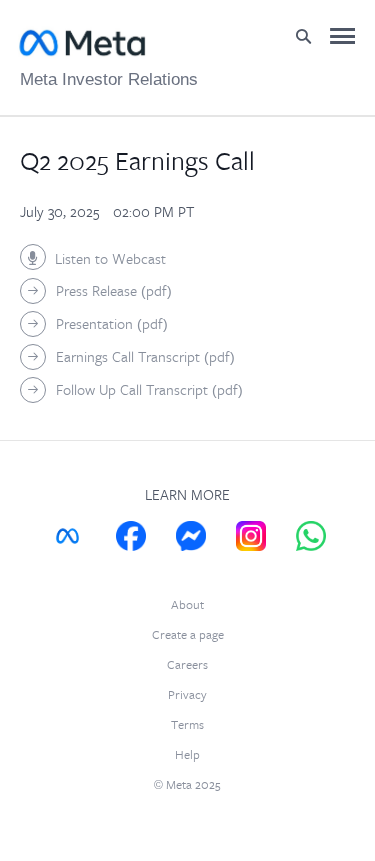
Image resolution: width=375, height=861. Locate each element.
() (114, 291)
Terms (187, 725)
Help (187, 755)
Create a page (188, 635)
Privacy (187, 695)
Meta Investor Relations (109, 79)
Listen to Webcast (110, 259)
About (187, 605)
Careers (187, 665)
